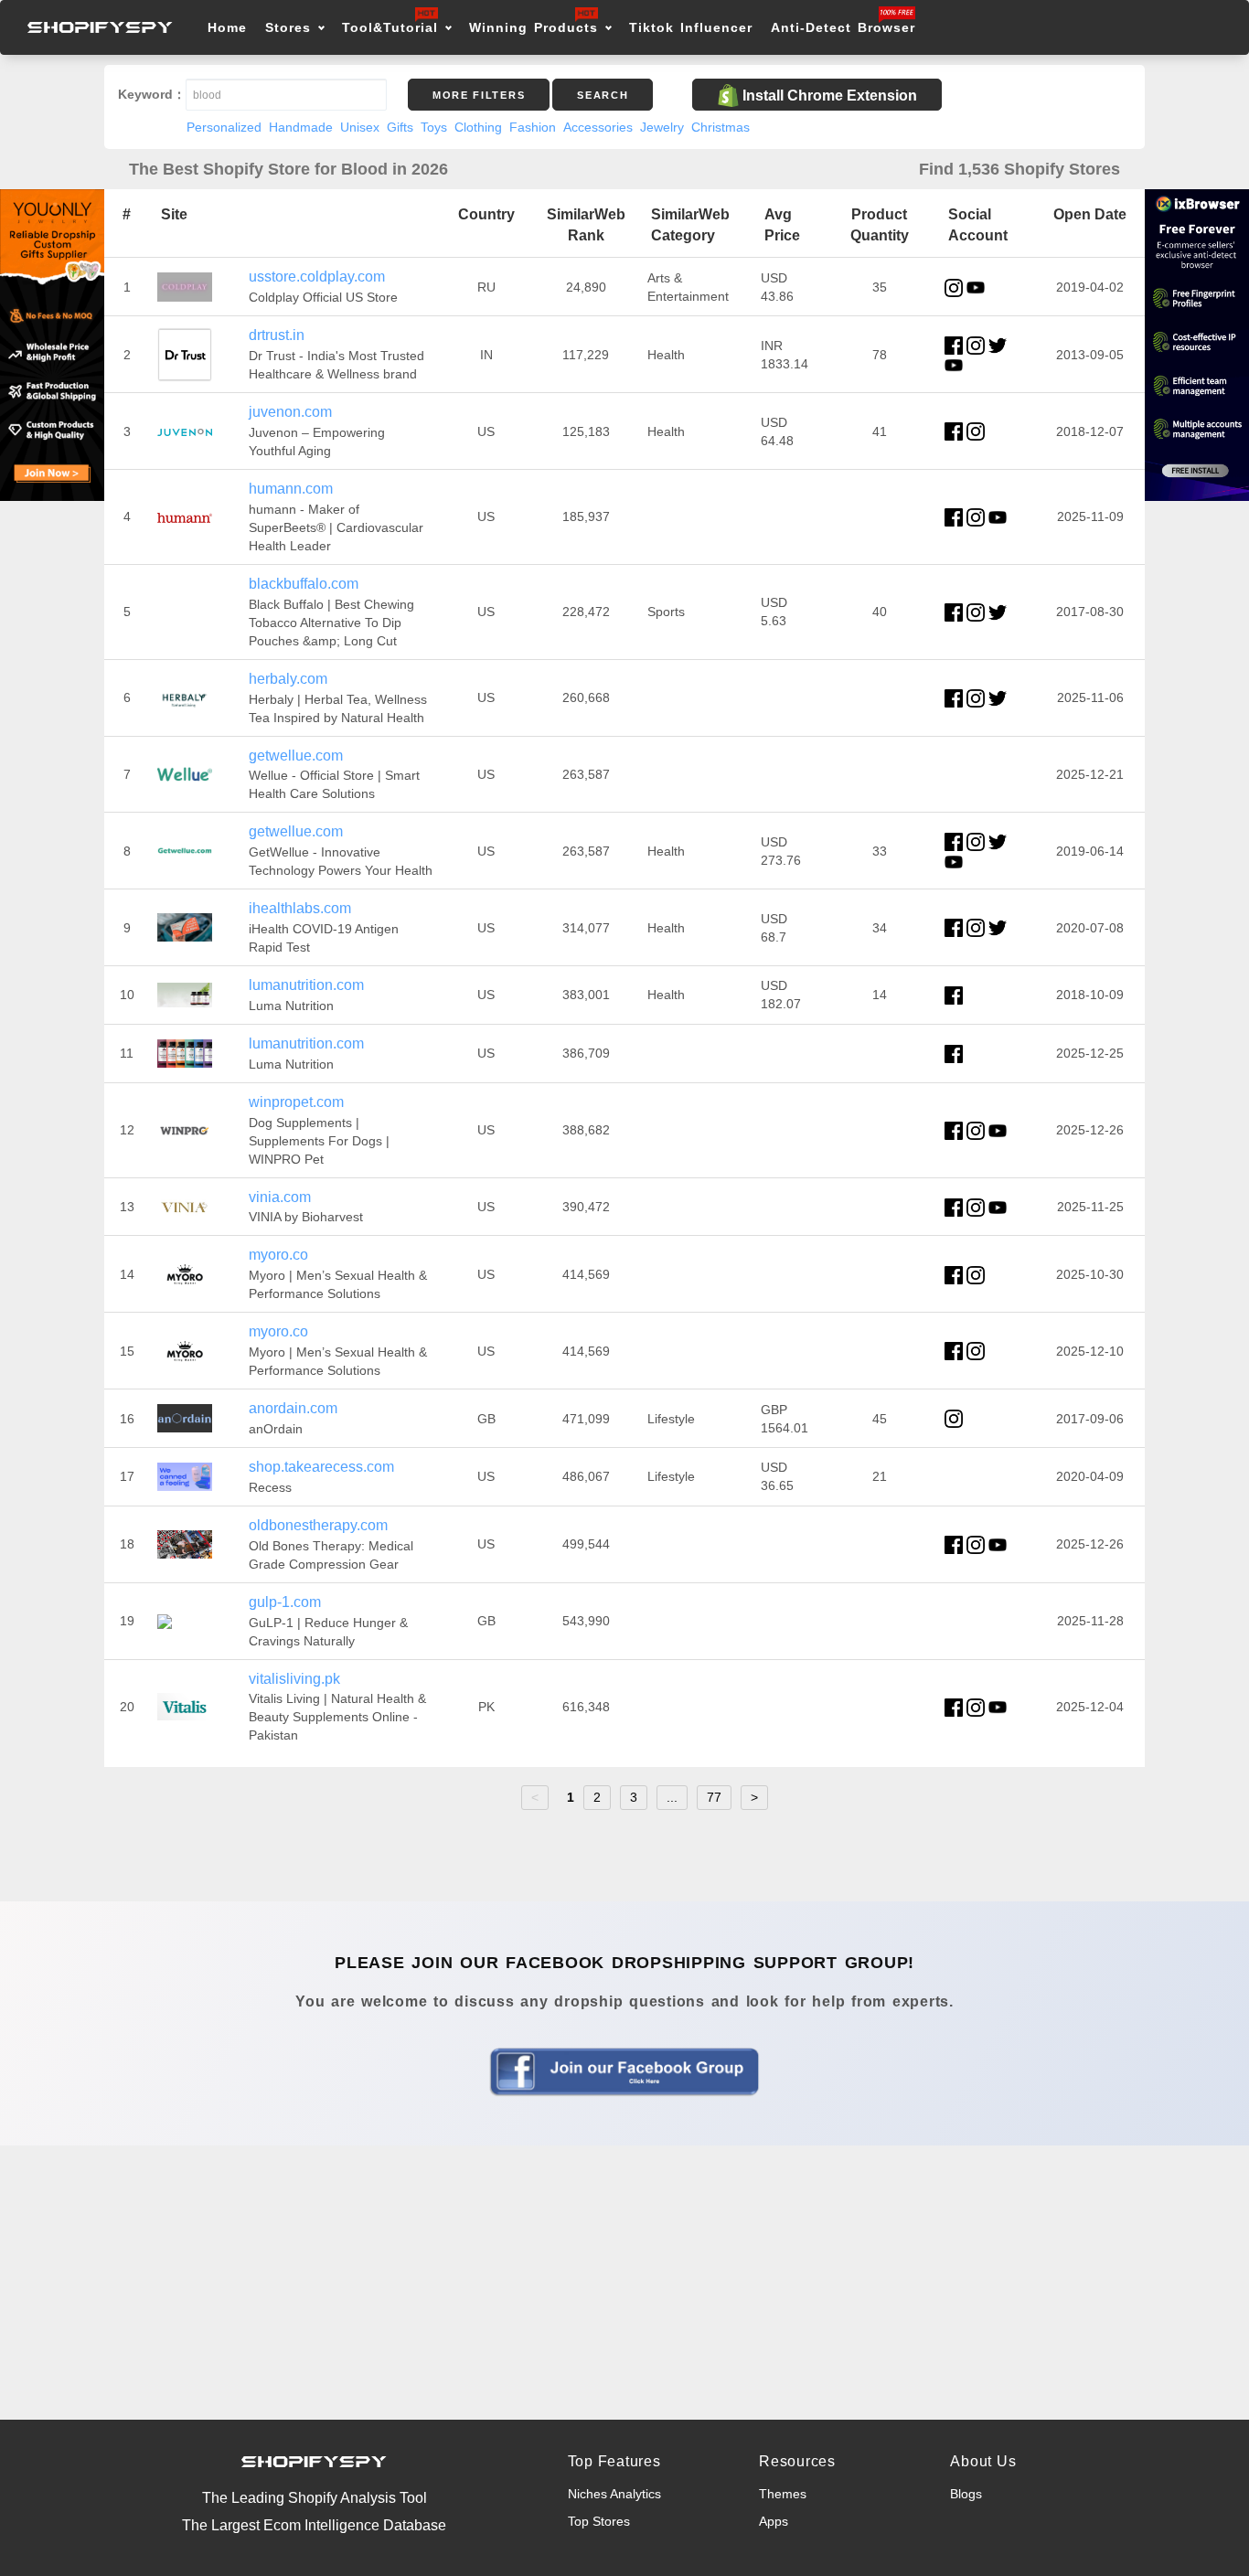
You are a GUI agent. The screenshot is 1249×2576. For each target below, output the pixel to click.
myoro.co (278, 1255)
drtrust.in (277, 335)
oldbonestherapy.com (318, 1525)
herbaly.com (288, 679)
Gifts (400, 127)
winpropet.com (296, 1102)
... (672, 1797)
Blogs (966, 2494)
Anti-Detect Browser (843, 27)
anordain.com (293, 1408)
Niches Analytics (614, 2494)
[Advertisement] (624, 2283)
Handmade (301, 127)
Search (603, 95)
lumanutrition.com (306, 985)
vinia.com (280, 1197)
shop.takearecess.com (321, 1467)
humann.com (291, 489)
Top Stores (599, 2521)
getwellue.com (296, 756)
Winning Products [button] (534, 27)
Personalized (224, 127)
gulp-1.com (285, 1602)
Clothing (478, 127)
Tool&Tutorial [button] (390, 27)
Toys (434, 127)
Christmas (721, 127)
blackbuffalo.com (304, 584)
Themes (783, 2494)
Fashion (533, 127)
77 (714, 1797)
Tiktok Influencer (691, 27)
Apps (774, 2521)
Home (227, 27)
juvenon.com (290, 412)
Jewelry (662, 127)
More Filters (479, 95)
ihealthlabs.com (300, 908)
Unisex (360, 127)
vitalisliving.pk (294, 1679)
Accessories (598, 127)
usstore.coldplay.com (317, 277)
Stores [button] (291, 27)
